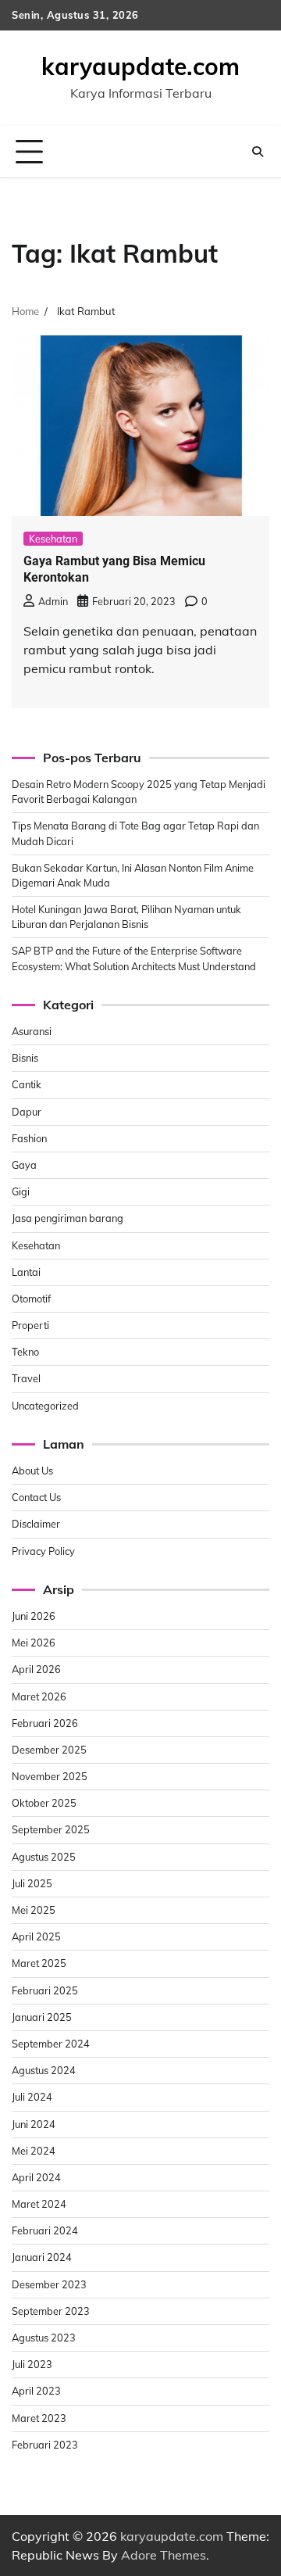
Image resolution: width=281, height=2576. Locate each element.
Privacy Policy (43, 1551)
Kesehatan (53, 539)
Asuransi (32, 1031)
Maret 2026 (39, 1696)
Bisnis (25, 1058)
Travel (26, 1378)
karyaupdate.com (140, 66)
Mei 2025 (34, 1910)
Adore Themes (164, 2555)
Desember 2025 (49, 1750)
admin (53, 601)
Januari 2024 (42, 2257)
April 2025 (36, 1936)
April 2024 (36, 2177)
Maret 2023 (39, 2418)
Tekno (25, 1352)
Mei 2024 (34, 2151)
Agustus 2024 (44, 2070)
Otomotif (31, 1299)
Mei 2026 (34, 1643)
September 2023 (51, 2311)
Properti (30, 1325)
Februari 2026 (45, 1723)
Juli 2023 (32, 2364)
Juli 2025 (32, 1883)
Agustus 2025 (44, 1857)
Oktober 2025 (44, 1803)
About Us (32, 1471)
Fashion (29, 1138)
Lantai (26, 1272)
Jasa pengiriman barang (68, 1218)
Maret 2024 (39, 2204)
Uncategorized (45, 1406)
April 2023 (36, 2391)
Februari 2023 (45, 2445)
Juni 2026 (34, 1616)
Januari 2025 (42, 2017)
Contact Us (36, 1497)
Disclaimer (36, 1524)
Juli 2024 (32, 2097)
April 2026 (36, 1669)
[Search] (258, 152)
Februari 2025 (45, 1990)
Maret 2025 (39, 1963)
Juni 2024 (34, 2124)
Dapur (27, 1112)
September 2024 (51, 2044)
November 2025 (50, 1776)
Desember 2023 (49, 2284)
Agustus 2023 (44, 2338)
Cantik (27, 1084)
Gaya (24, 1165)
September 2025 (51, 1829)
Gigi (21, 1191)
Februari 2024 (45, 2230)
